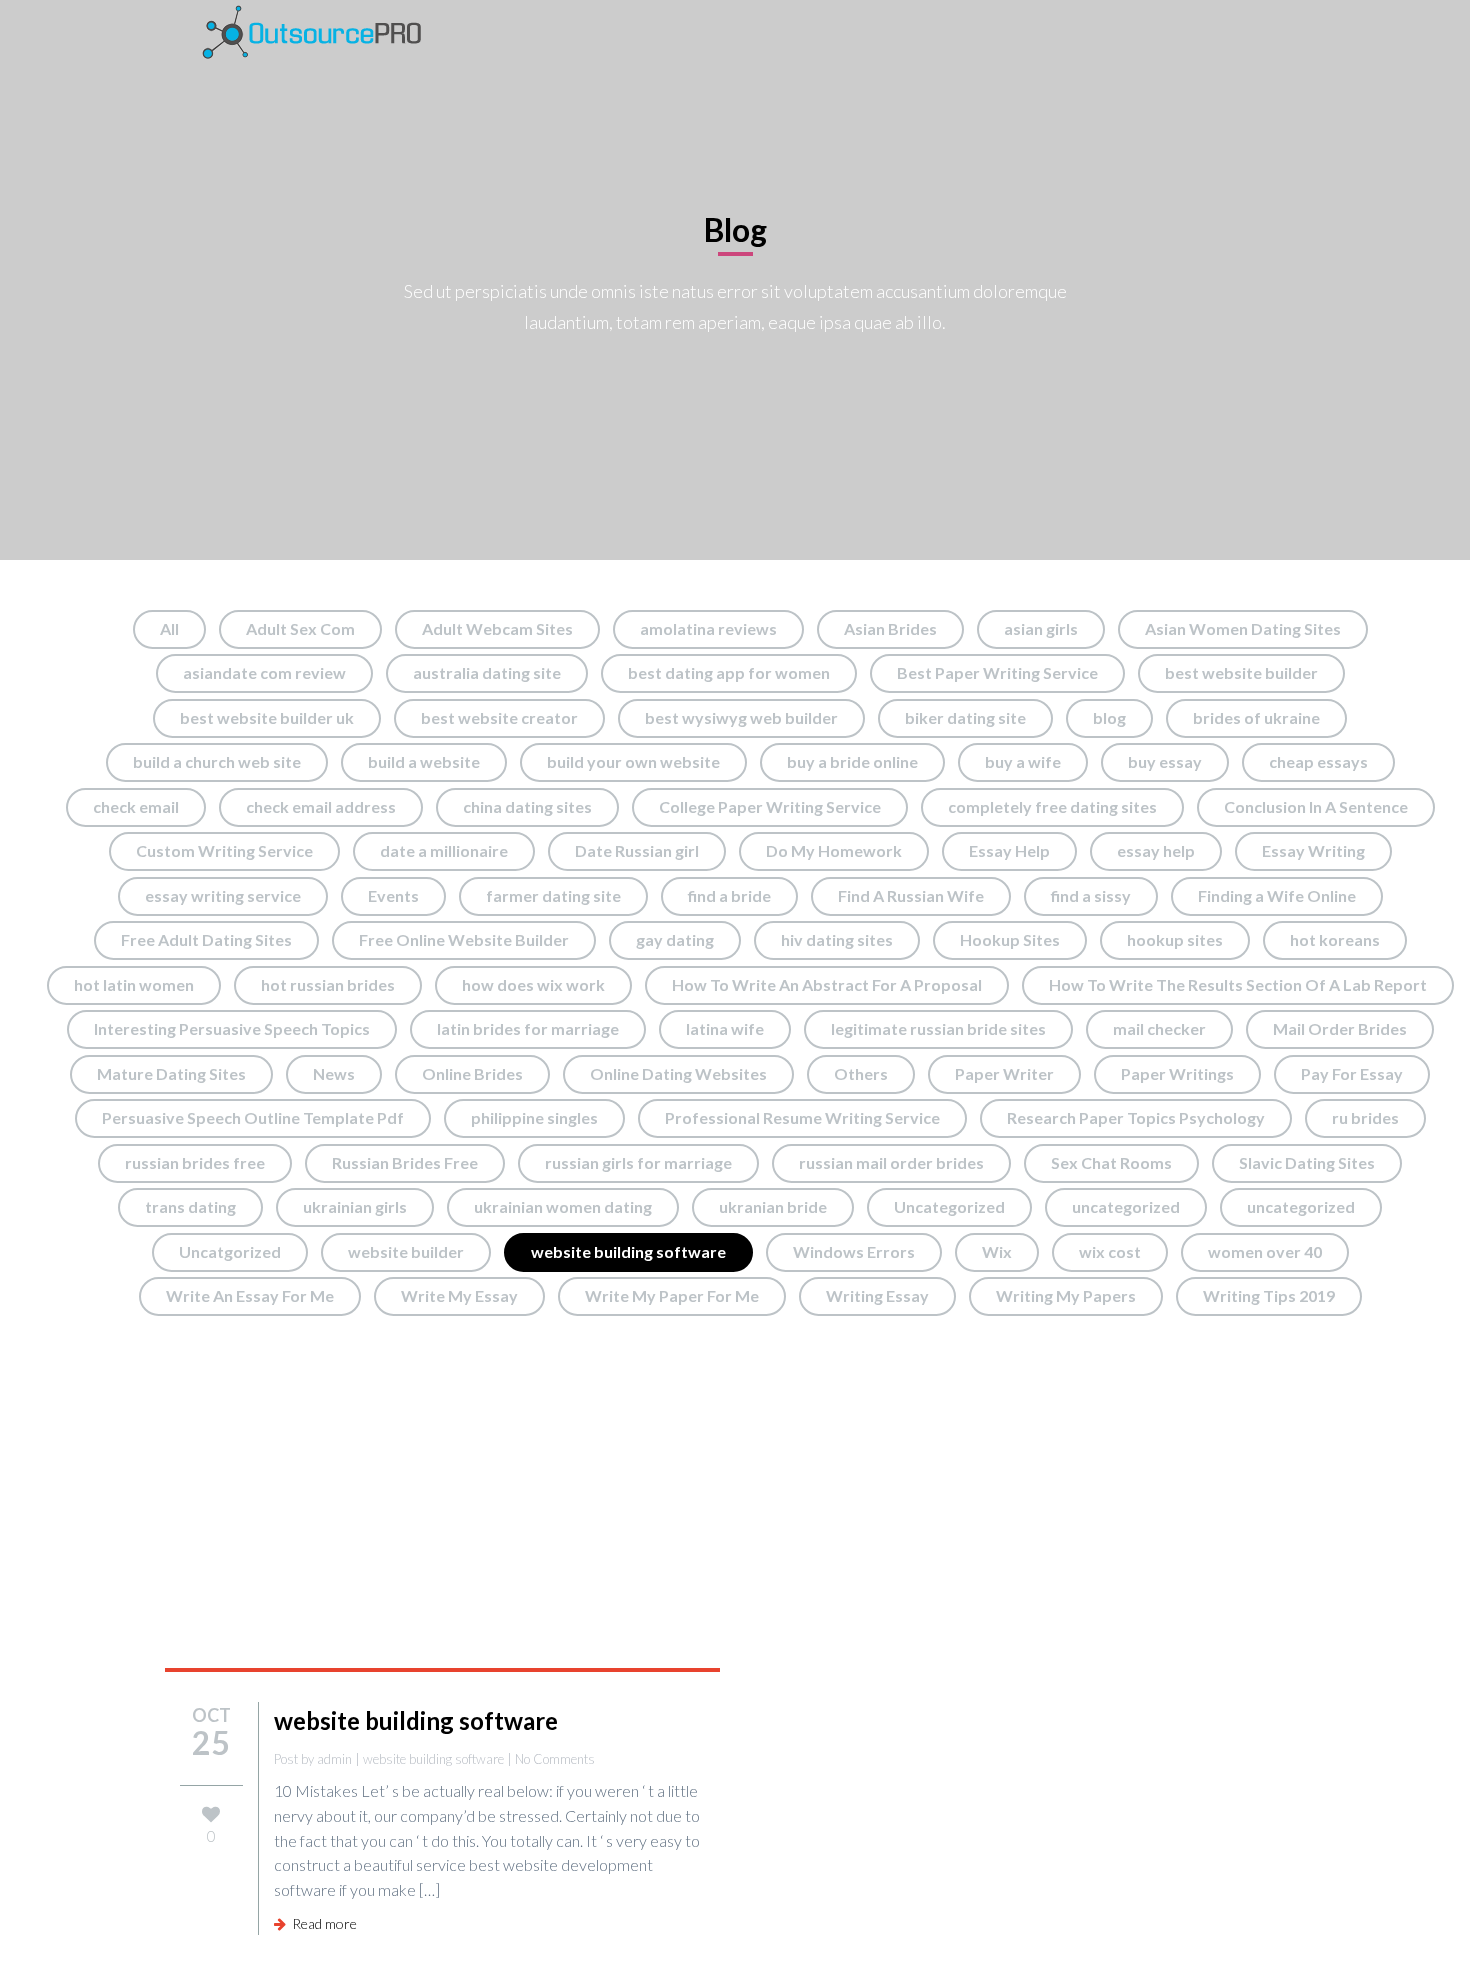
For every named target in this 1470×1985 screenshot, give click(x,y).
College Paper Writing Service (770, 806)
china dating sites (527, 806)
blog (1109, 717)
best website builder (1241, 672)
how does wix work (533, 984)
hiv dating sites (837, 939)
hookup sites (1175, 939)
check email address (321, 806)
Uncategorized (949, 1206)
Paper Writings (1177, 1073)
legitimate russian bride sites (938, 1028)
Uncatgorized (230, 1251)
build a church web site (217, 761)
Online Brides (472, 1073)
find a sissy (1091, 895)
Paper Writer (1004, 1073)
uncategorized (1126, 1206)
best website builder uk (267, 717)
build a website (424, 761)
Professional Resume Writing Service (802, 1117)
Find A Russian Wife (911, 895)
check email (136, 806)
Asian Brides (890, 628)
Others (861, 1073)
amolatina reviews (708, 628)
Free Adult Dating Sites (206, 939)
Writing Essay (877, 1295)
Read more (321, 1923)
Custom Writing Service (224, 850)
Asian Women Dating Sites (1243, 628)
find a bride (729, 895)
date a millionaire (444, 850)
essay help (1156, 850)
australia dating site (487, 672)
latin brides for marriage (528, 1028)
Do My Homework (834, 850)
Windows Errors (854, 1251)
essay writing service (223, 895)
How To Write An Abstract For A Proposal (827, 984)
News (334, 1073)
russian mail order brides (891, 1162)
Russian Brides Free (405, 1162)
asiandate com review (264, 672)
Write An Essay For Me (250, 1295)
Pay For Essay (1352, 1073)
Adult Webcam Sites (497, 628)
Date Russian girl (637, 850)
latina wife (725, 1028)
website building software (628, 1251)
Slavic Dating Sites (1307, 1162)
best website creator (499, 717)
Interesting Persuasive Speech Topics (232, 1028)
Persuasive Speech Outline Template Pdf (253, 1117)
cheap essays (1318, 761)
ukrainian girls (355, 1206)
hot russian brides (328, 984)
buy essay (1165, 761)
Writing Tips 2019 (1269, 1295)
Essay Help (1009, 850)
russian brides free (195, 1162)
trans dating (190, 1206)
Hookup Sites (1010, 939)
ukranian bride (773, 1206)
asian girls (1041, 628)
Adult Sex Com (300, 628)
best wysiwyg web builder (741, 717)
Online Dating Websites (678, 1073)
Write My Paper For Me (672, 1295)
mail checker (1159, 1028)
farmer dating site (553, 895)
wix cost (1110, 1251)
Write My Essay (459, 1295)
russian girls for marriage (638, 1162)
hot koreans (1335, 939)
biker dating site (965, 717)
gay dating (675, 939)
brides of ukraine (1256, 717)
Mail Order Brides (1340, 1028)
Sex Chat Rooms (1111, 1162)
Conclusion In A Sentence (1316, 806)
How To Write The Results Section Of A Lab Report (1238, 984)
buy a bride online (852, 761)
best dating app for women (729, 672)
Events (393, 895)
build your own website (633, 761)
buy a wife (1023, 761)
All (169, 628)
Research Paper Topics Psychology (1136, 1117)
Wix (997, 1251)
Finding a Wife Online (1277, 895)
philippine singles (534, 1117)
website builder (406, 1251)
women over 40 (1265, 1251)
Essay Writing (1313, 850)
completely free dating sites (1052, 806)
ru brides (1365, 1117)
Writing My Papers (1066, 1295)
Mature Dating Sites (171, 1073)
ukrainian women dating (563, 1206)
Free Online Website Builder (464, 939)
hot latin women (134, 984)
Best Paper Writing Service (997, 672)
